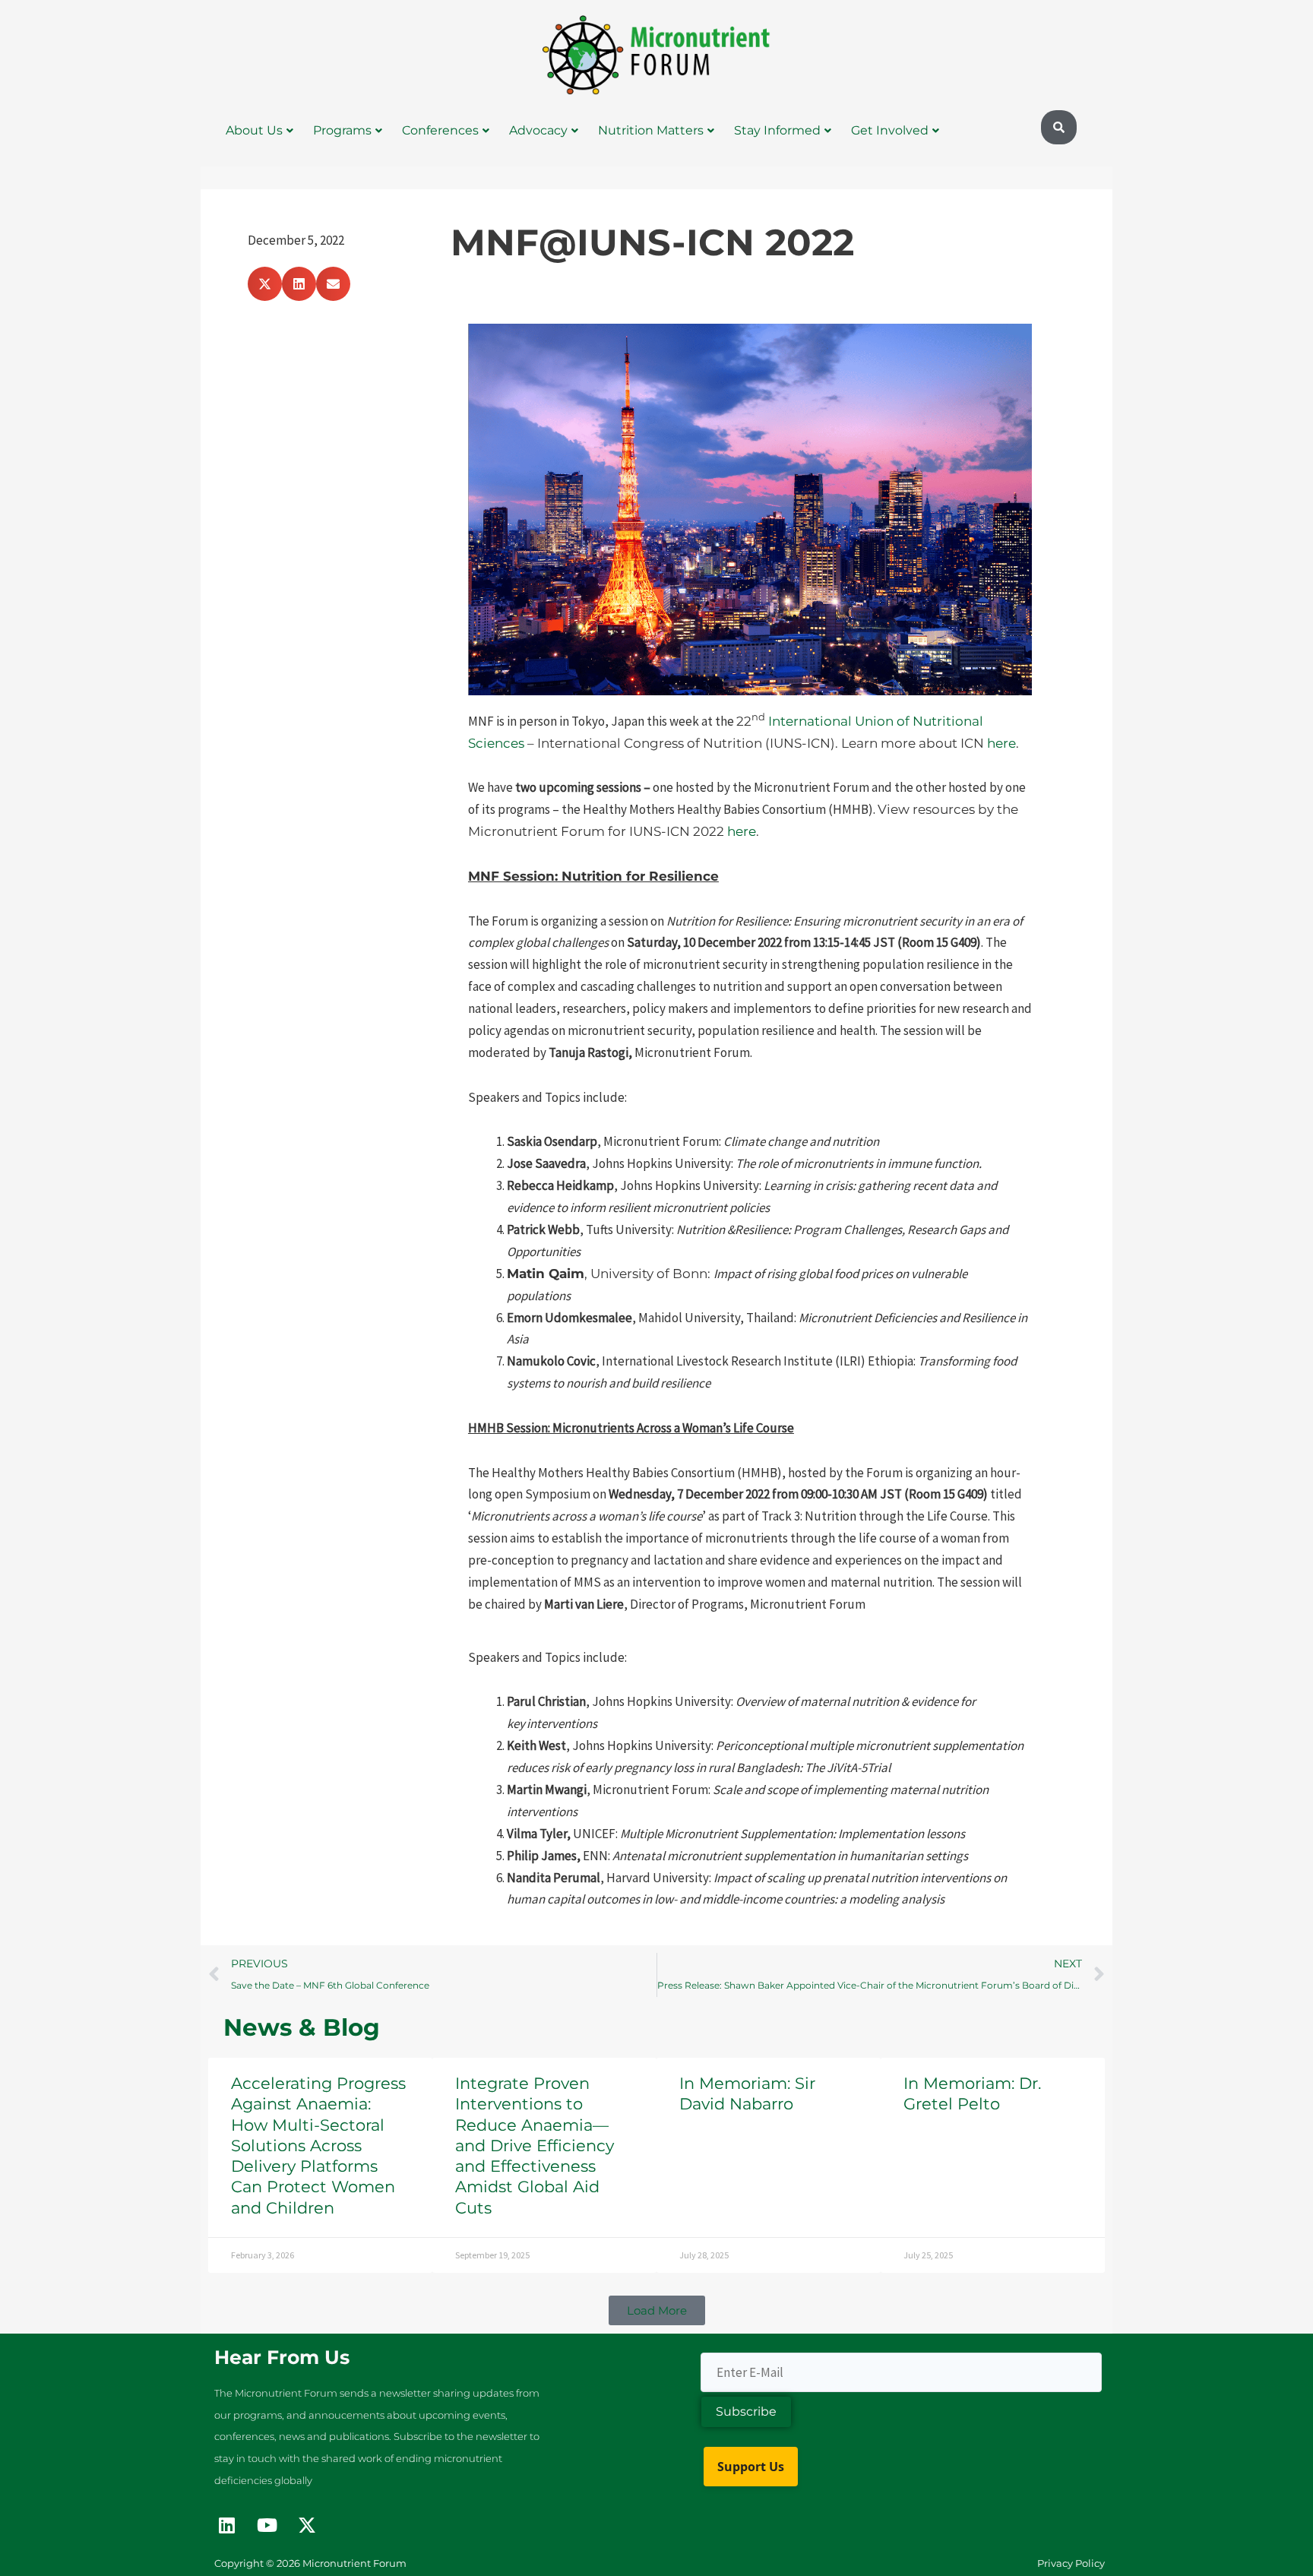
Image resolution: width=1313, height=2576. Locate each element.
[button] (265, 284)
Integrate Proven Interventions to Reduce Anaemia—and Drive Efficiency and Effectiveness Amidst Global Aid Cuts (535, 2146)
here (1001, 743)
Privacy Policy (1071, 2563)
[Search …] (1059, 128)
